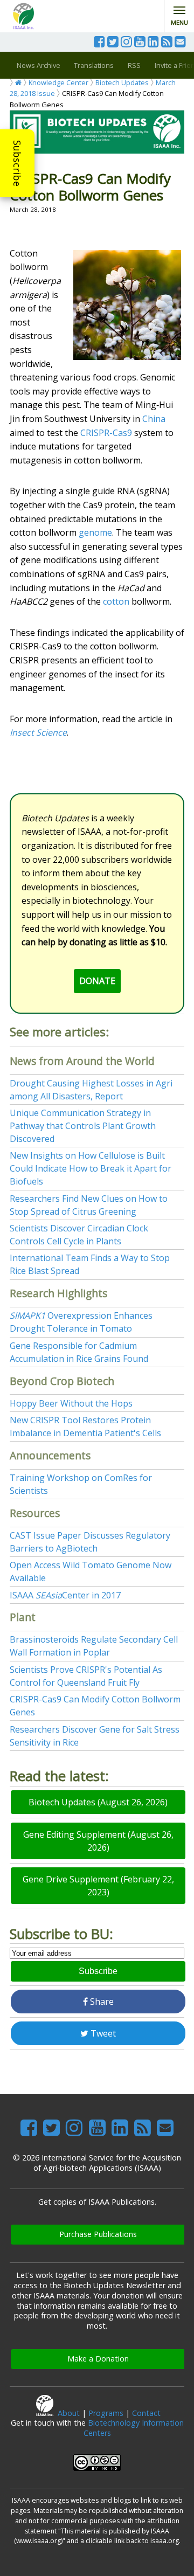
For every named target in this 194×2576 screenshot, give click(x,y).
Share (101, 2002)
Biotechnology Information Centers (134, 2428)
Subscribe (17, 163)
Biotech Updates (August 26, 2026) (98, 1802)
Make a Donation (98, 2359)
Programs (106, 2413)
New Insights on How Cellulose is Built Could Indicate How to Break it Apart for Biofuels (91, 1168)
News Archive (39, 65)
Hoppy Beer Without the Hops (71, 1403)
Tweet (102, 2033)
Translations (94, 65)
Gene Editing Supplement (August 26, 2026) (98, 1841)
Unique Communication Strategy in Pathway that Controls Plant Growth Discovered (83, 1126)
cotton (116, 601)
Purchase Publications (98, 2234)
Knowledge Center (58, 82)
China (154, 419)
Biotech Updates (122, 82)
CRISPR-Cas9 (106, 433)
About (69, 2413)
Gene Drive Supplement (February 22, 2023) (98, 1886)
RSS (134, 65)
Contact (146, 2413)
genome (95, 532)
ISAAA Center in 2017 (65, 1595)
